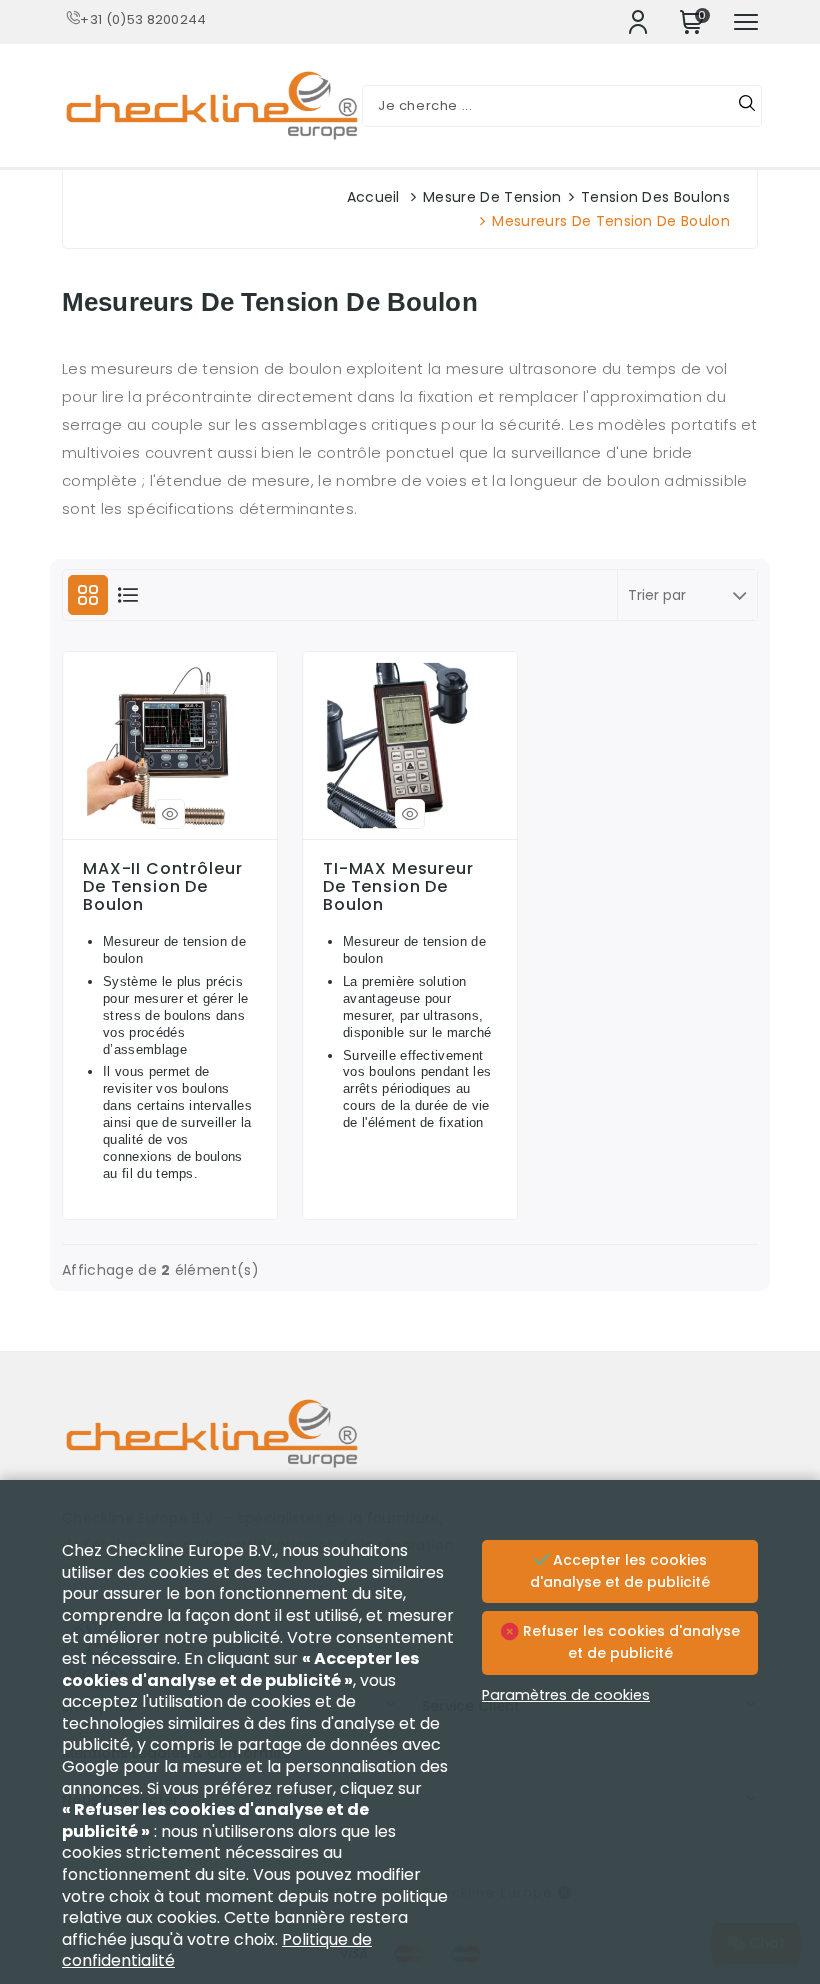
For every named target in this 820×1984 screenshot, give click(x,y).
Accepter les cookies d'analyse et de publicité (620, 1571)
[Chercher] (747, 106)
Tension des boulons (655, 197)
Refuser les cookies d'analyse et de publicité (629, 1642)
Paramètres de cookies (566, 1695)
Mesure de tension (492, 197)
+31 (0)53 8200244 (143, 19)
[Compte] (638, 22)
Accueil (373, 197)
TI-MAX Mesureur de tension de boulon (398, 887)
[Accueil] (410, 1448)
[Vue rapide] (170, 814)
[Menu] (746, 22)
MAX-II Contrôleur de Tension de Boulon (162, 887)
